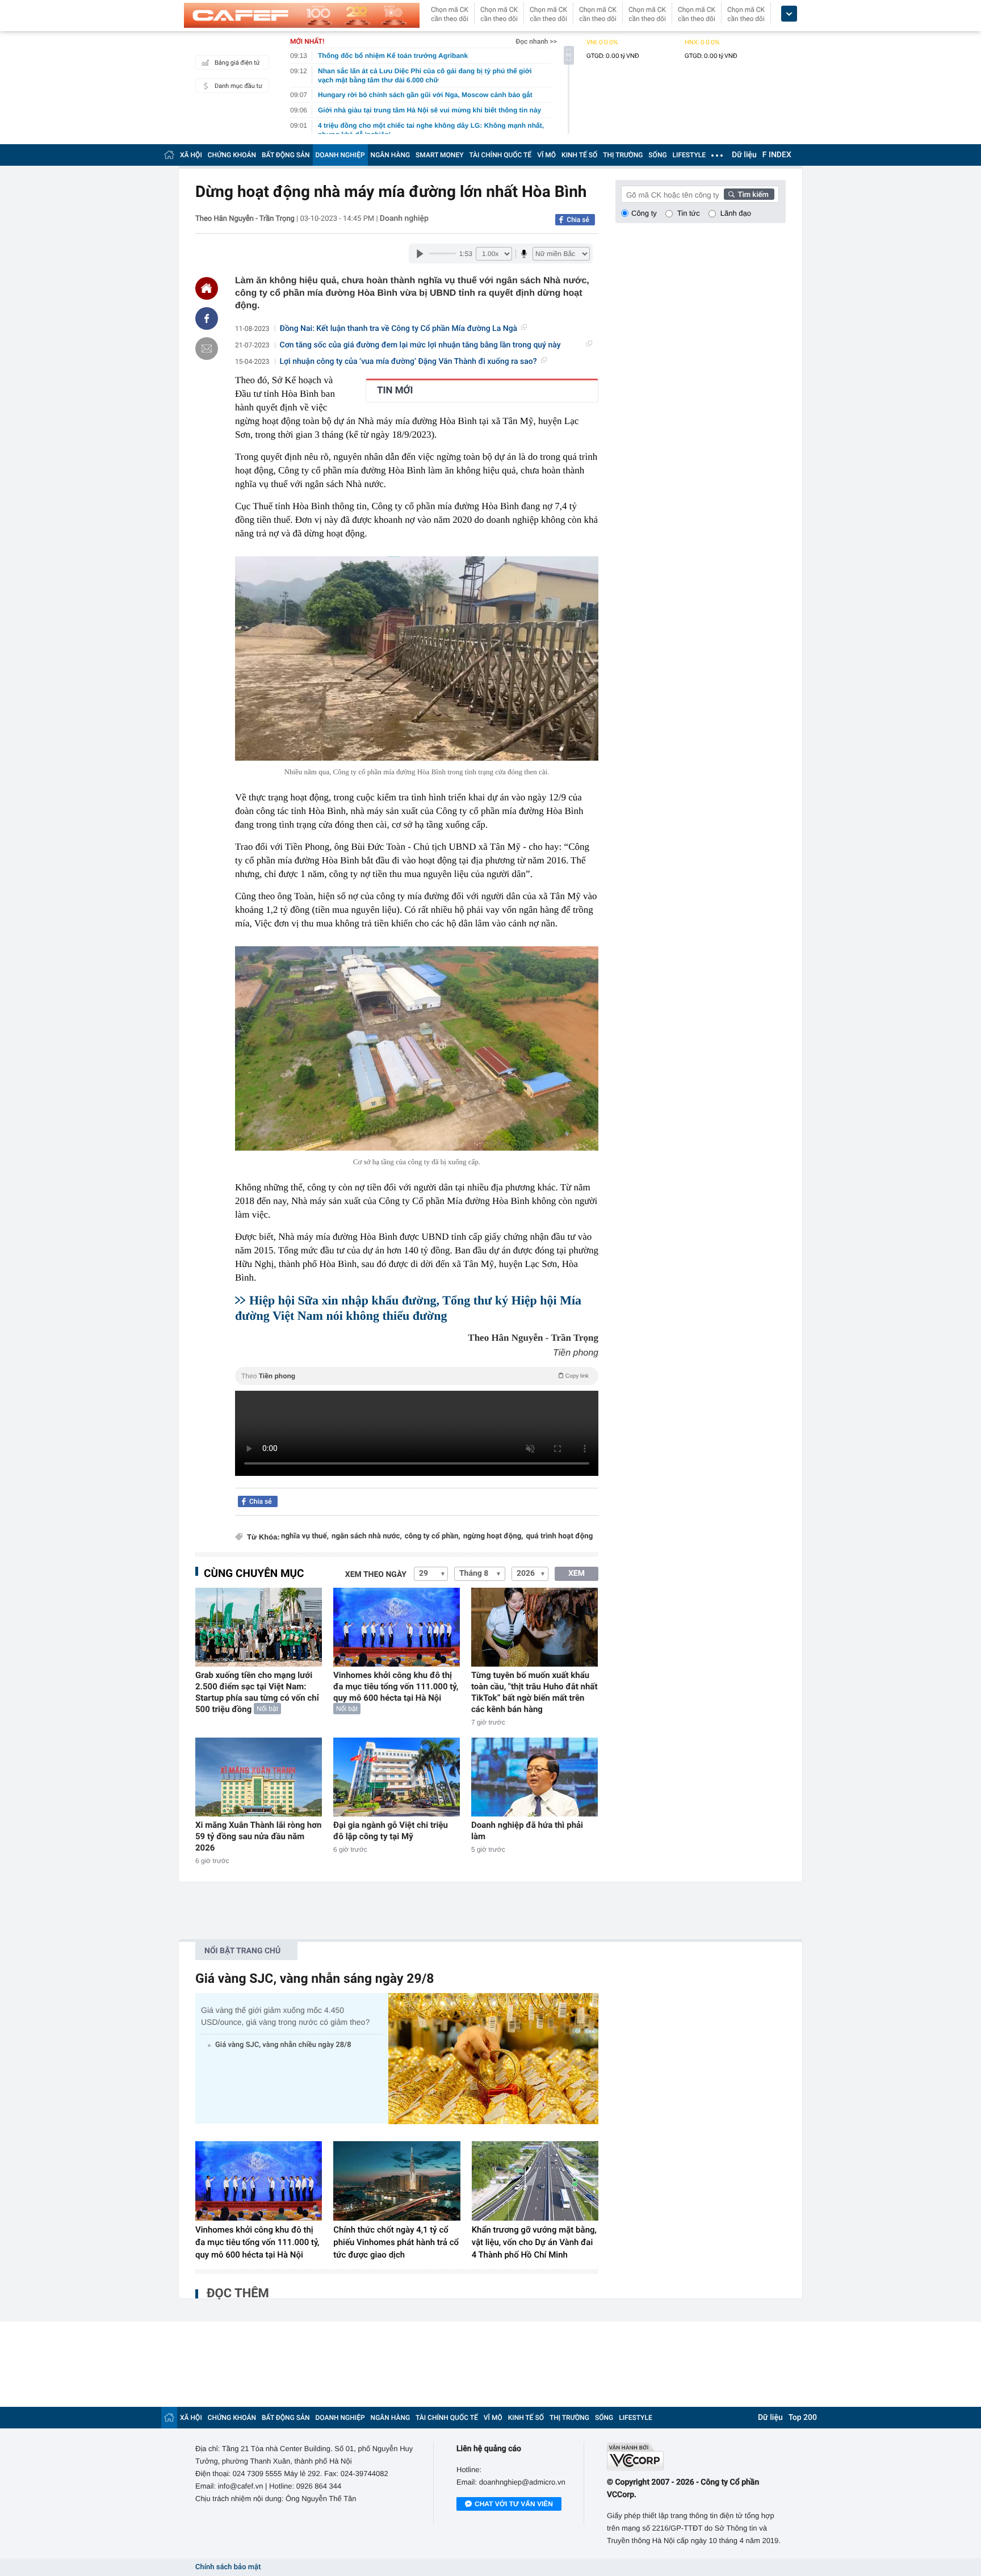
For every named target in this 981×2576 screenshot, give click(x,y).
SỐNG (657, 155)
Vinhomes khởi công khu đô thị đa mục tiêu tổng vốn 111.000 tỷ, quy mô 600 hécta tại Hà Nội (396, 1686)
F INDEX (777, 155)
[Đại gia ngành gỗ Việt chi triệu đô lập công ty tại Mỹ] (397, 1777)
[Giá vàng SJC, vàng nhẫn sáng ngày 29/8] (493, 2059)
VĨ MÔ (546, 155)
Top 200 (803, 2418)
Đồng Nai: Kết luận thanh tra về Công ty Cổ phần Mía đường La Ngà (399, 329)
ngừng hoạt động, (493, 1536)
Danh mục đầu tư (238, 86)
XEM (577, 1574)
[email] (207, 349)
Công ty (644, 213)
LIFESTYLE (689, 155)
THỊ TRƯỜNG (623, 155)
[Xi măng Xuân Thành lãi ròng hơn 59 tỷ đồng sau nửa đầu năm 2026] (259, 1777)
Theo (415, 1376)
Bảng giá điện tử (237, 63)
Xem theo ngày (376, 1575)
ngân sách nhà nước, (367, 1536)
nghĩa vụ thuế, (305, 1536)
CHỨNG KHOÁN (232, 155)
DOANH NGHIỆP (340, 155)
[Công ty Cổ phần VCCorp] (696, 2457)
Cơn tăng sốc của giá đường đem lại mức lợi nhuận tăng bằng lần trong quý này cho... (420, 345)
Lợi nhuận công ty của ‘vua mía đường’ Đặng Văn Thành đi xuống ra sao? (408, 362)
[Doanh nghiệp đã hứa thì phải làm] (534, 1777)
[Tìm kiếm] (749, 194)
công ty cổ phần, (433, 1536)
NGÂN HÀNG (391, 155)
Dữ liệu (744, 155)
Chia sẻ (578, 220)
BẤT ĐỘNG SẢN (286, 155)
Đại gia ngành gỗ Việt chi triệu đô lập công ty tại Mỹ (391, 1831)
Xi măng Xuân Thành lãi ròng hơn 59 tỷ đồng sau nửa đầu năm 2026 (258, 1836)
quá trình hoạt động (560, 1536)
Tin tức (689, 213)
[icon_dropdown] (789, 14)
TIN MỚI (395, 391)
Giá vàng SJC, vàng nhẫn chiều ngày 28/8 (283, 2045)
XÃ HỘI (191, 155)
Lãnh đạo (736, 213)
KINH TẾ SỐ (579, 155)
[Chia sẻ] (207, 318)
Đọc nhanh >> (536, 41)
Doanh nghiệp (404, 219)
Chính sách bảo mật (228, 2567)
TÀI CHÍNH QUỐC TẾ (500, 155)
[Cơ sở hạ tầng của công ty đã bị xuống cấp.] (417, 1048)
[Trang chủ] (169, 155)
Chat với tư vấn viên (514, 2504)
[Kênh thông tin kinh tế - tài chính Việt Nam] (302, 15)
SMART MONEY (439, 155)
